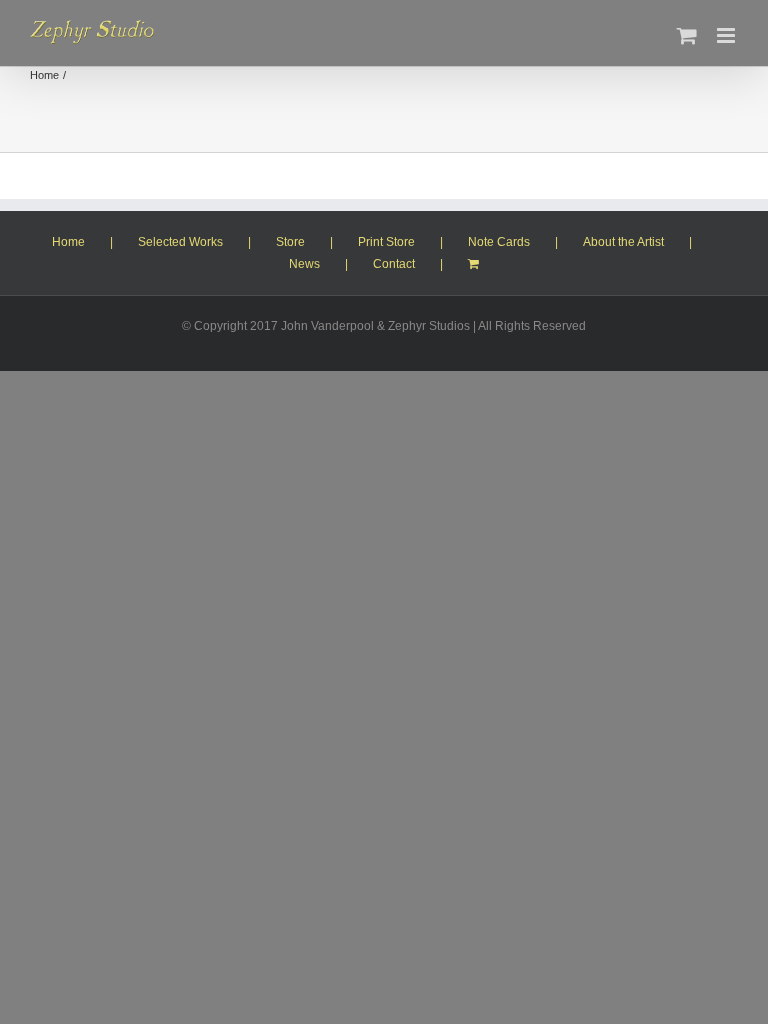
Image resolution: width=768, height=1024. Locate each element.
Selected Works (180, 242)
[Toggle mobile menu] (727, 35)
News (304, 264)
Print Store (386, 242)
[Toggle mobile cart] (687, 35)
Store (290, 242)
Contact (394, 264)
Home (68, 242)
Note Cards (499, 242)
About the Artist (623, 242)
